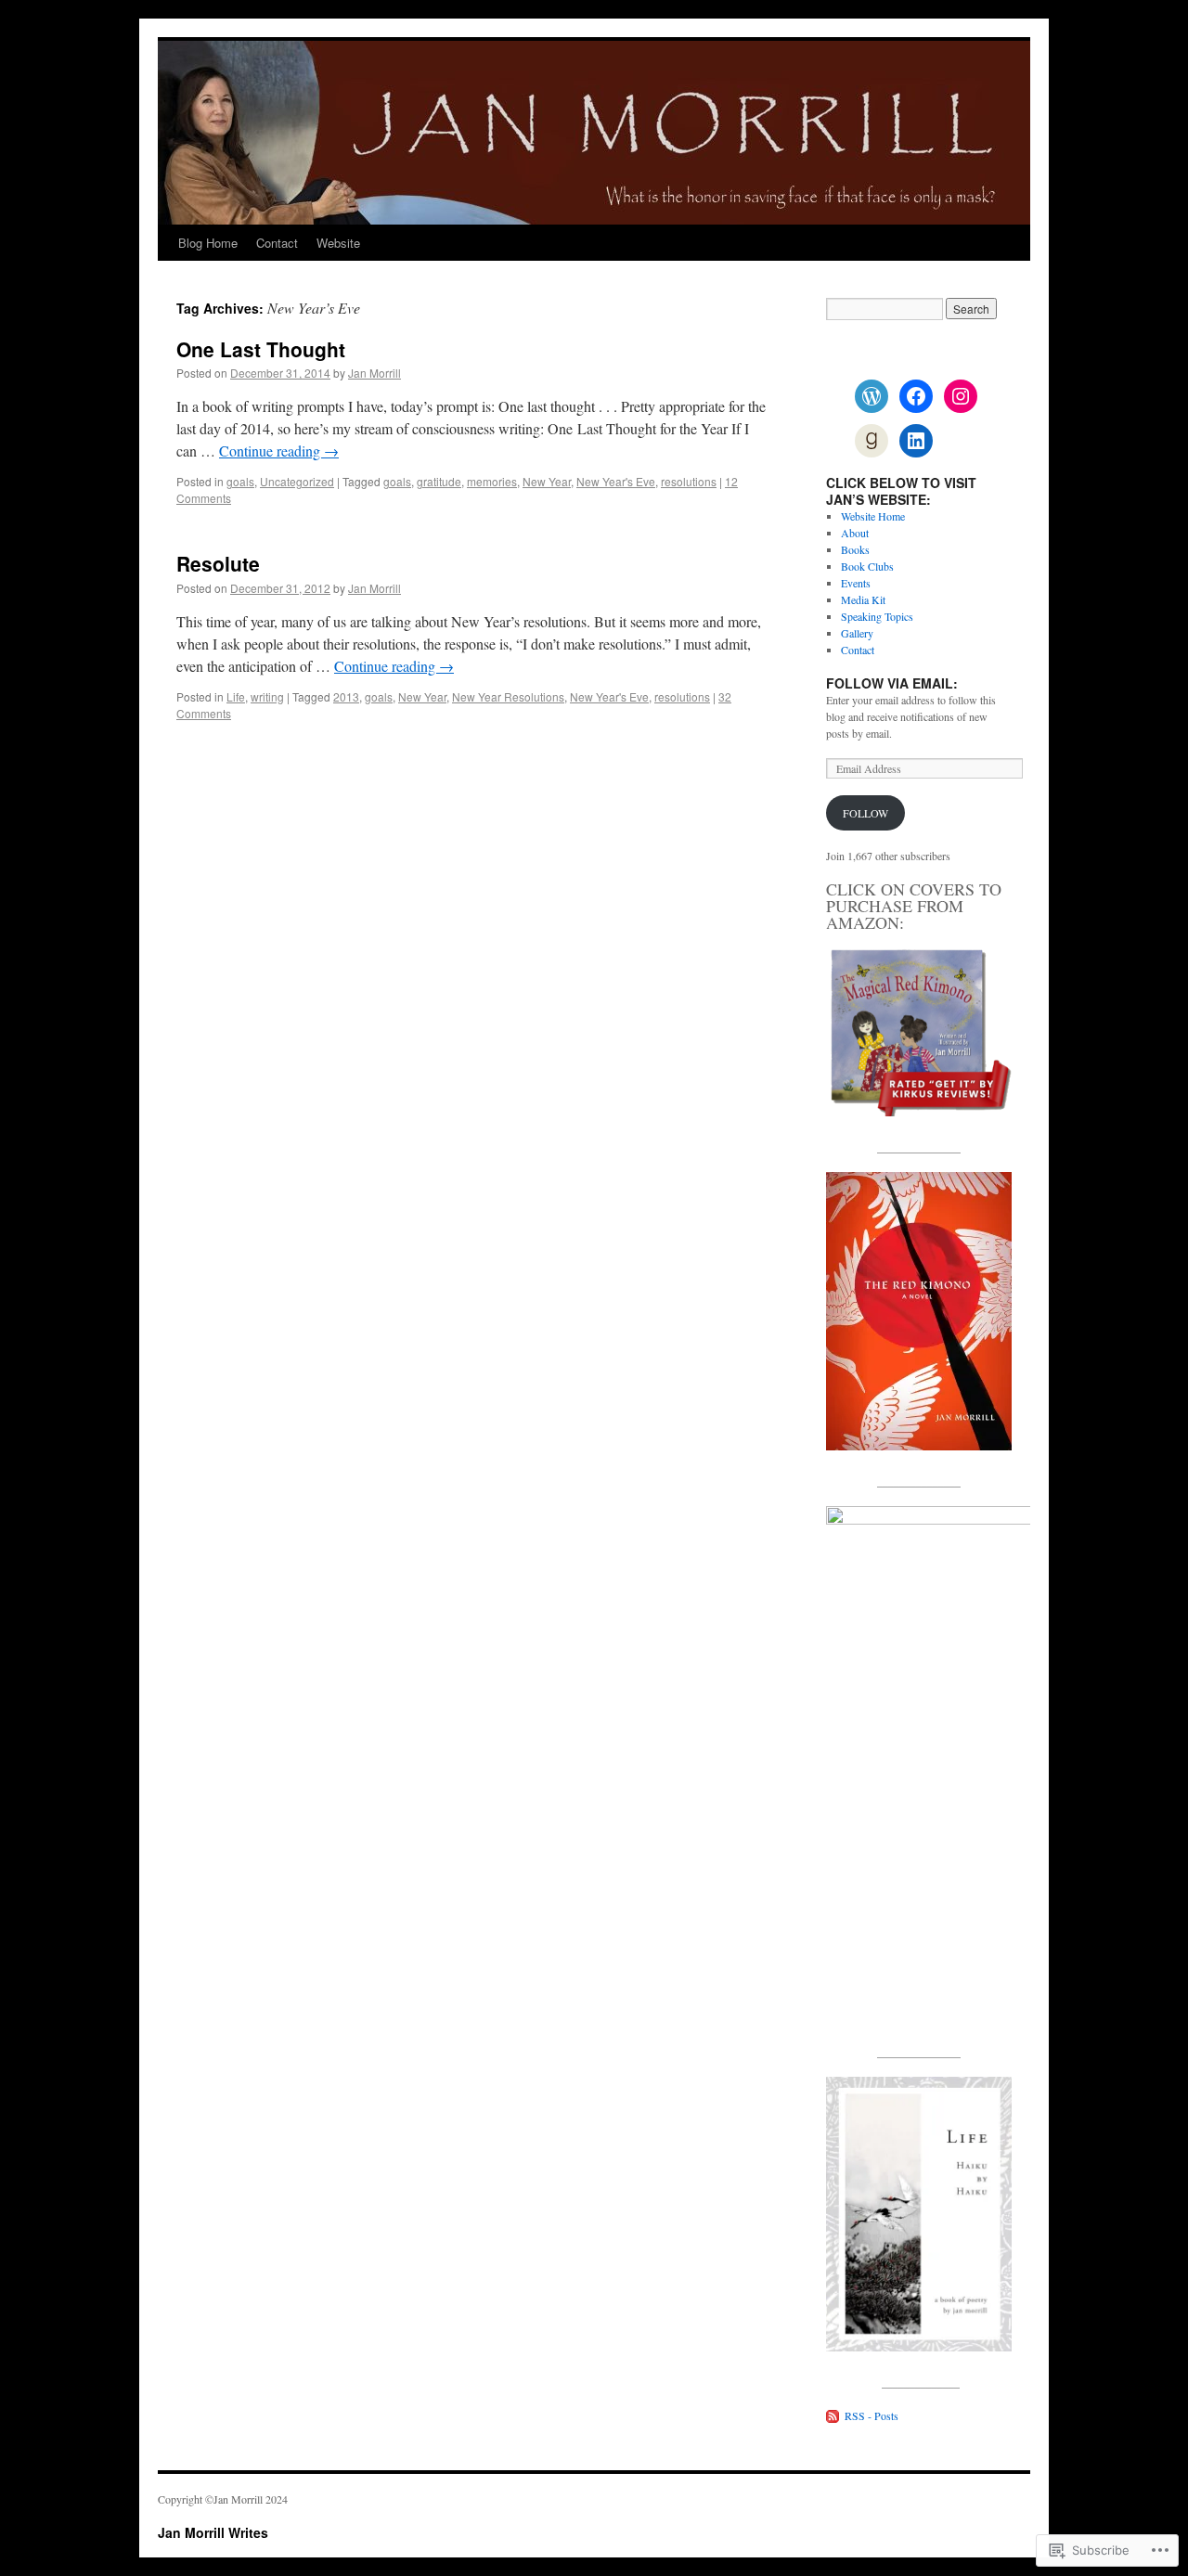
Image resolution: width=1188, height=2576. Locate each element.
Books (855, 549)
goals (240, 481)
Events (856, 583)
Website (338, 243)
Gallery (857, 633)
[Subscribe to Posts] (833, 2415)
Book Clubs (867, 566)
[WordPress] (872, 396)
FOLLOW (865, 813)
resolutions (689, 481)
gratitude (439, 481)
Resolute (218, 563)
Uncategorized (297, 481)
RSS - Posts (872, 2415)
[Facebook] (916, 396)
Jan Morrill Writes (213, 2532)
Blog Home (208, 243)
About (855, 533)
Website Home (873, 516)
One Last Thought (261, 349)
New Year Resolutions (508, 696)
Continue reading (279, 451)
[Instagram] (961, 396)
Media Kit (863, 599)
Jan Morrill (374, 373)
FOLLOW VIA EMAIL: (892, 683)
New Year (547, 481)
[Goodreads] (872, 441)
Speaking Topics (877, 616)
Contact (277, 243)
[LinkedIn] (916, 441)
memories (492, 481)
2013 (346, 696)
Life (236, 696)
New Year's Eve (616, 481)
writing (267, 696)
